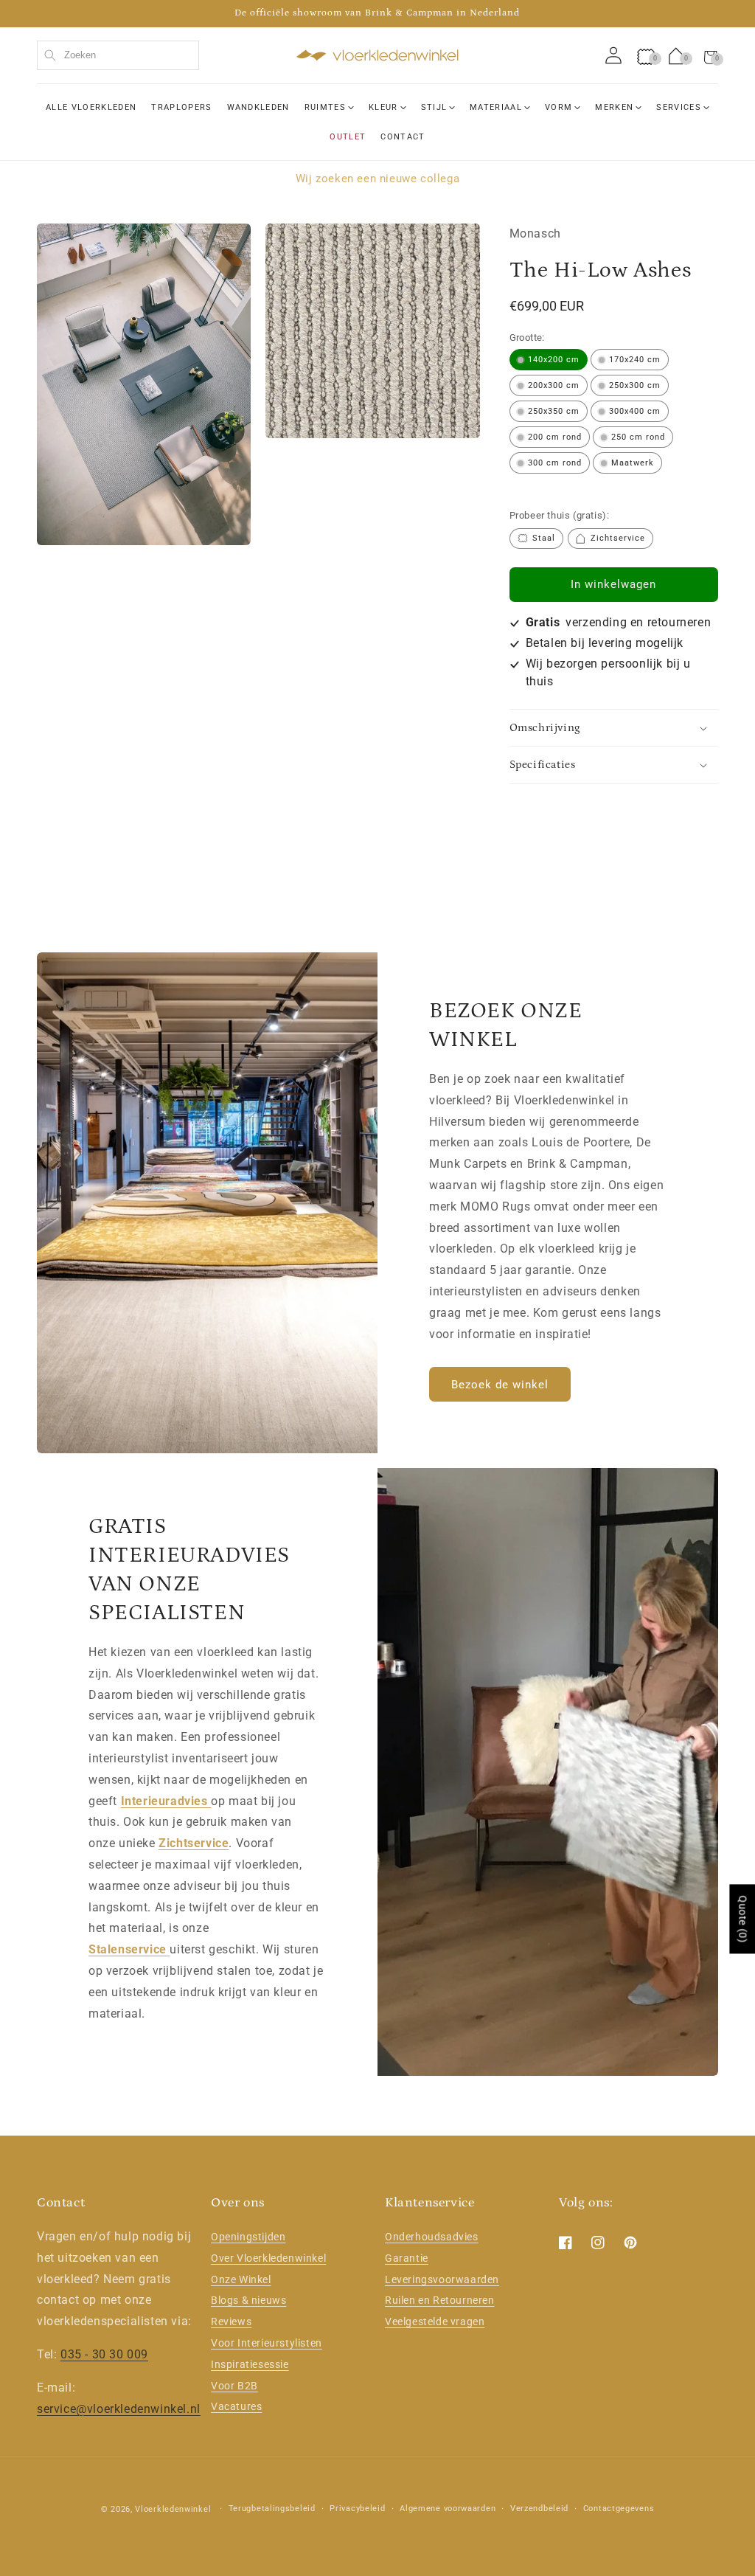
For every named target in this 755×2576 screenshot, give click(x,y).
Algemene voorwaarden (448, 2509)
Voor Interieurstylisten (267, 2343)
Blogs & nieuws (248, 2300)
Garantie (407, 2258)
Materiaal (496, 107)
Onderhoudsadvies (432, 2237)
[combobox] (118, 55)
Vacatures (236, 2406)
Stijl (434, 107)
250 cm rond (638, 437)
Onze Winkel (241, 2279)
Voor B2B (234, 2386)
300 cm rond (555, 463)
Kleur (383, 107)
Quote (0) (742, 1919)
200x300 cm (554, 385)
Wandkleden (258, 107)
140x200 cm (554, 360)
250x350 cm (554, 411)
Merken (614, 107)
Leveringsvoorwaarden (442, 2279)
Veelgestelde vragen (435, 2321)
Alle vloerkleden (91, 107)
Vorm (559, 107)
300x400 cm (635, 411)
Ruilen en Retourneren (440, 2300)
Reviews (231, 2321)
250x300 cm (635, 385)
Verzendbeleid (539, 2509)
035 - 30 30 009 (104, 2354)
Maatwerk (633, 463)
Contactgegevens (619, 2509)
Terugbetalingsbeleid (272, 2509)
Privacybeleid (357, 2509)
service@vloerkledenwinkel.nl (119, 2409)
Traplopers (181, 107)
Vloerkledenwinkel (173, 2509)
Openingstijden (248, 2237)
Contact (403, 137)
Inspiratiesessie (250, 2364)
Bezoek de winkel (500, 1385)
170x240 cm (635, 360)
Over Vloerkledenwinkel (268, 2258)
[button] (711, 55)
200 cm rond (555, 437)
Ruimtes (325, 107)
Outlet (348, 137)
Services (679, 107)
